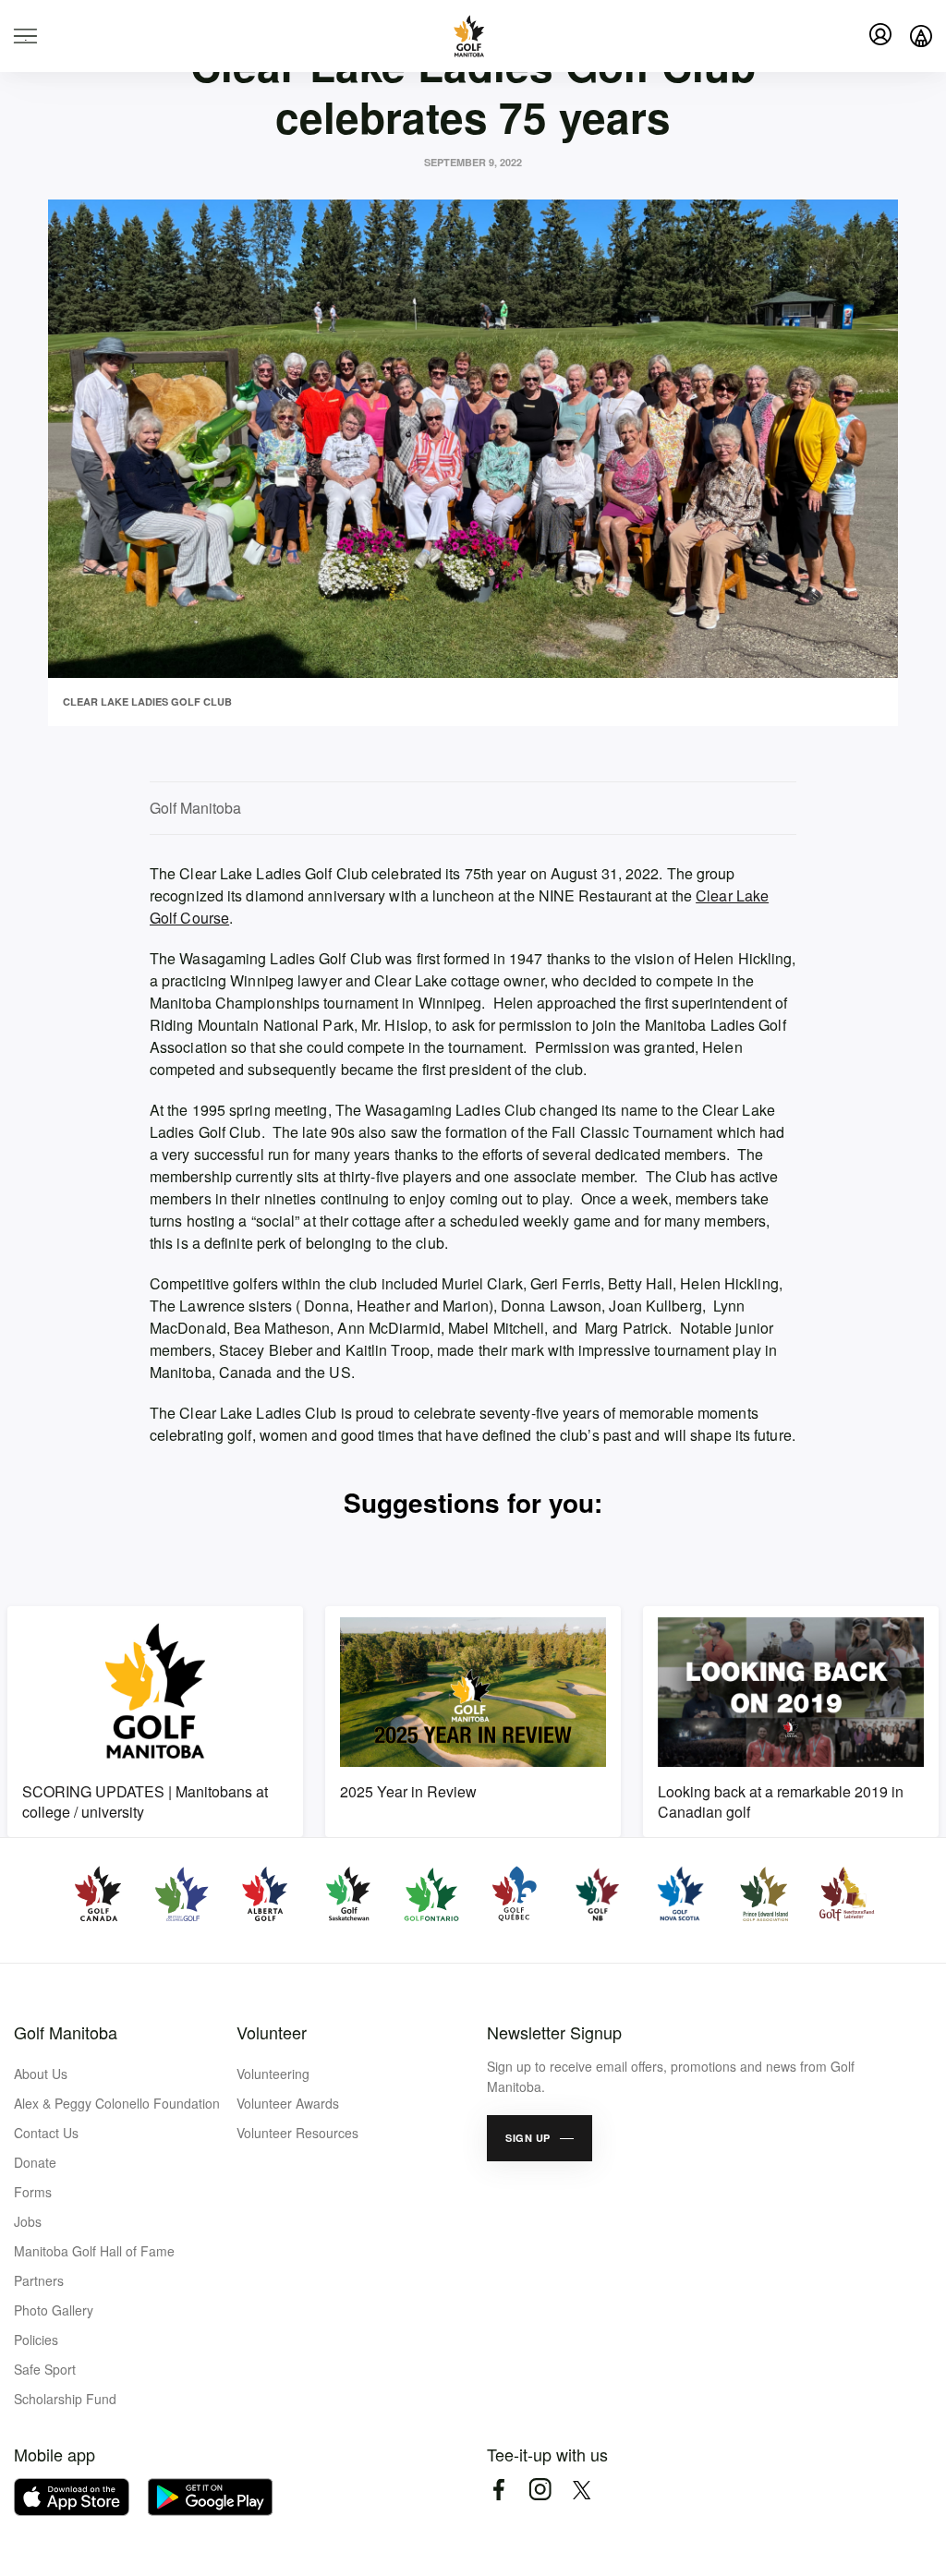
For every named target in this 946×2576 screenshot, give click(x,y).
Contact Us (46, 2133)
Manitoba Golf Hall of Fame (94, 2251)
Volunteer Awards (288, 2103)
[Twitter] (582, 2490)
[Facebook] (498, 2490)
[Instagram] (540, 2490)
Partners (39, 2280)
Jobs (28, 2221)
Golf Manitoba (66, 2032)
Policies (36, 2340)
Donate (35, 2162)
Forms (33, 2192)
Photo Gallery (54, 2310)
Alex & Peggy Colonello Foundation (117, 2103)
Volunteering (273, 2074)
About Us (41, 2074)
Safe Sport (45, 2369)
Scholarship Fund (65, 2399)
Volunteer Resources (297, 2133)
